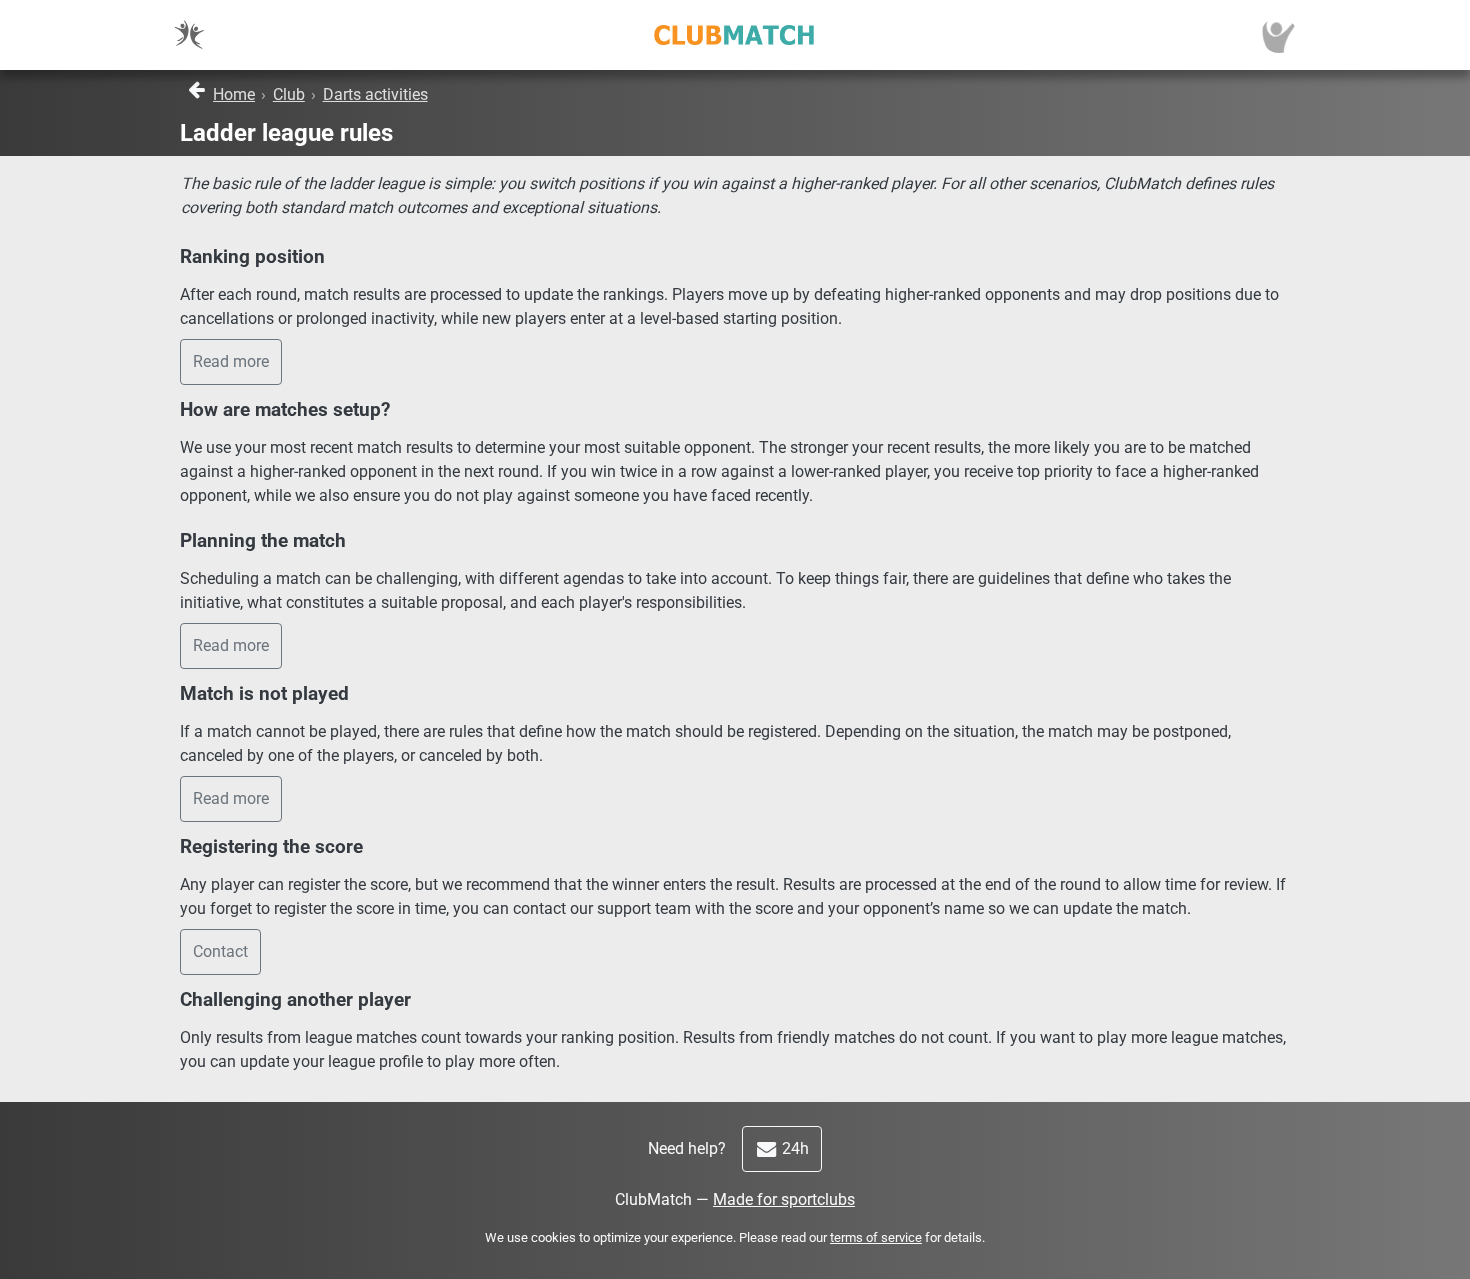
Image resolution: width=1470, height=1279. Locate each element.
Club (289, 94)
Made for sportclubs (784, 1199)
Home (234, 94)
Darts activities (375, 94)
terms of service (876, 1237)
